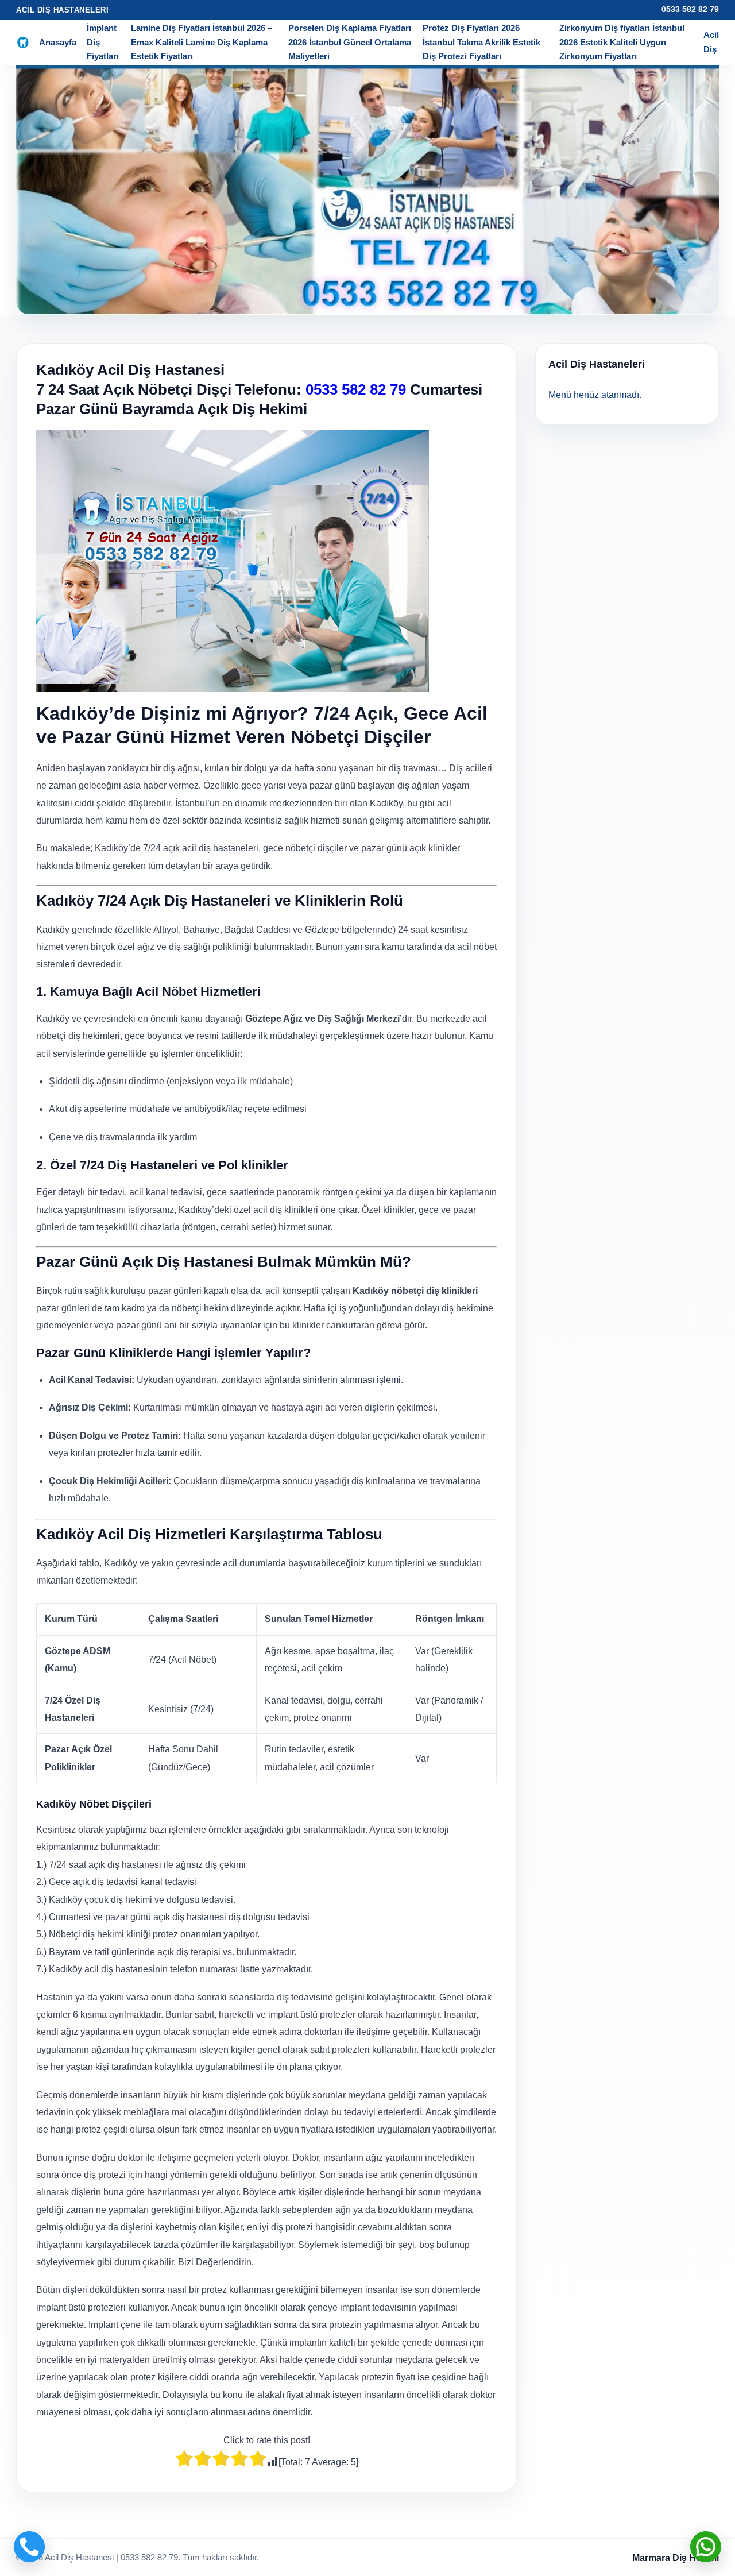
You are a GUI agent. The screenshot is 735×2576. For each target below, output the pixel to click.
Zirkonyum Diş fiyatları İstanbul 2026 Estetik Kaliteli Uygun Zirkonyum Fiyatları (622, 42)
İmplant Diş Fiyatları (103, 42)
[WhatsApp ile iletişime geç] (706, 2547)
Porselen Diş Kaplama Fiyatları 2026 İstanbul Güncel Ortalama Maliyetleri (350, 42)
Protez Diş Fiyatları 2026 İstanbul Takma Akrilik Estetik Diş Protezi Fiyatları (481, 42)
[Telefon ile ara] (29, 2547)
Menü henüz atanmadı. (595, 395)
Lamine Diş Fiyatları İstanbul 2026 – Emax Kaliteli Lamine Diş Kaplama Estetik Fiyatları (202, 42)
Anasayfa (58, 42)
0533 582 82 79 (690, 9)
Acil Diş (711, 42)
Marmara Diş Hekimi (676, 2558)
